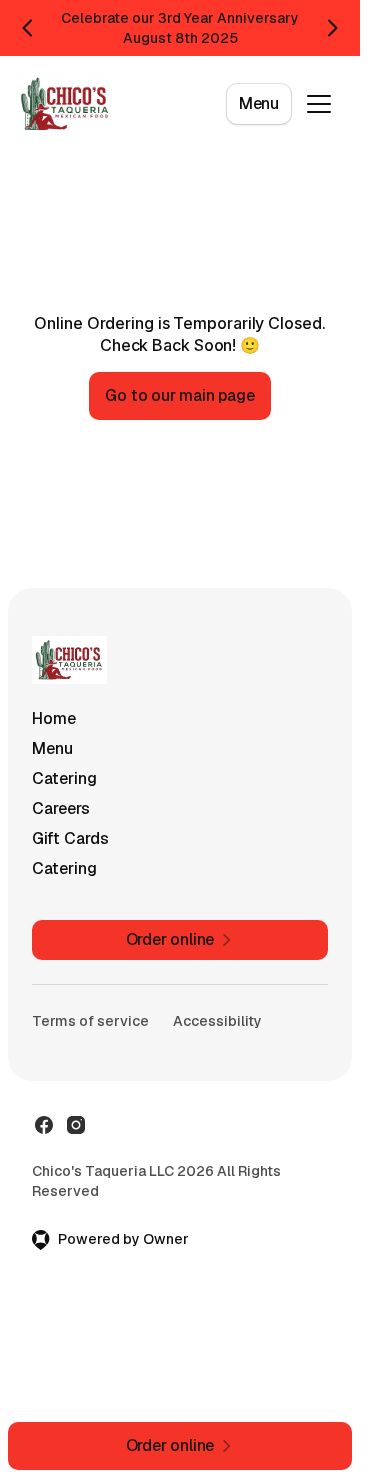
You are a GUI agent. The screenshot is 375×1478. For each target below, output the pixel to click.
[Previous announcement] (28, 28)
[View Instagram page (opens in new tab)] (76, 1125)
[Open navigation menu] (319, 104)
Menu (259, 103)
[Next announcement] (332, 28)
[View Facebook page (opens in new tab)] (44, 1125)
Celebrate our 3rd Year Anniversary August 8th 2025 (180, 28)
